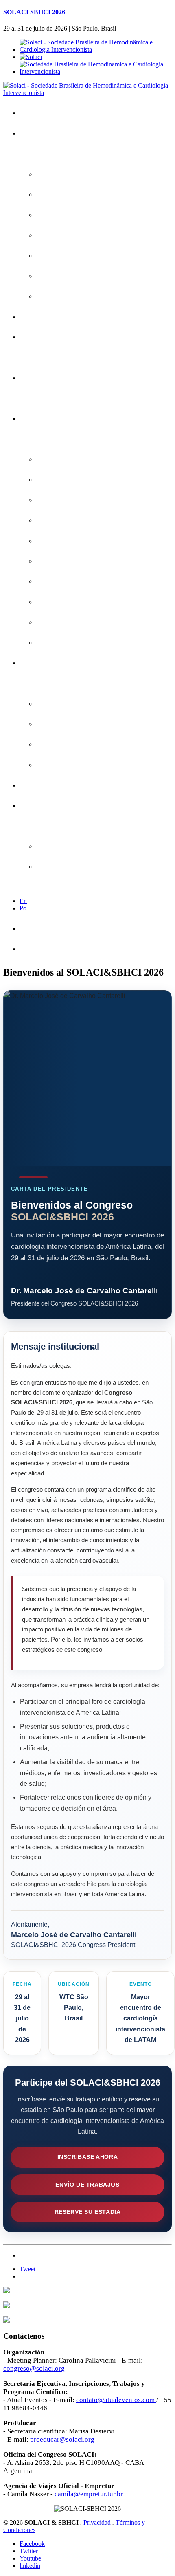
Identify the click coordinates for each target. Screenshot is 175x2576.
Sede (49, 276)
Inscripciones (44, 317)
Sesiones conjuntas (68, 500)
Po (23, 908)
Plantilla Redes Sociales (74, 867)
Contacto (38, 785)
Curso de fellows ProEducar (80, 602)
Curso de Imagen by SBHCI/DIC (86, 643)
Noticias (53, 296)
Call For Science (48, 337)
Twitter (29, 2551)
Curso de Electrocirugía (74, 622)
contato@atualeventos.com (115, 2400)
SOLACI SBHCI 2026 (34, 12)
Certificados (42, 378)
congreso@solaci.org (34, 2368)
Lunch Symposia (65, 561)
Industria (37, 663)
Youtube (30, 2558)
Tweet (27, 2269)
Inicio (33, 113)
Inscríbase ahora (88, 2157)
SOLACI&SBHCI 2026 (56, 133)
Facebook (32, 2544)
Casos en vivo (61, 520)
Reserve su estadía (88, 2212)
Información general (69, 235)
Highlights (55, 215)
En (23, 901)
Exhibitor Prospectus (70, 724)
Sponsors (55, 704)
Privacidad (97, 2522)
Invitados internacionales (75, 480)
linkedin (30, 2566)
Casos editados (63, 541)
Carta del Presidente (53, 929)
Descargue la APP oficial (75, 195)
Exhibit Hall (57, 765)
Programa (39, 419)
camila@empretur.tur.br (89, 2494)
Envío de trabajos (87, 2185)
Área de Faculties (49, 806)
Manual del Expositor (70, 744)
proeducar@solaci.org (62, 2439)
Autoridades (58, 256)
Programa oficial (64, 459)
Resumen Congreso (53, 949)
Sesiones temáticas (69, 581)
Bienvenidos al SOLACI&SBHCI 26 (89, 174)
